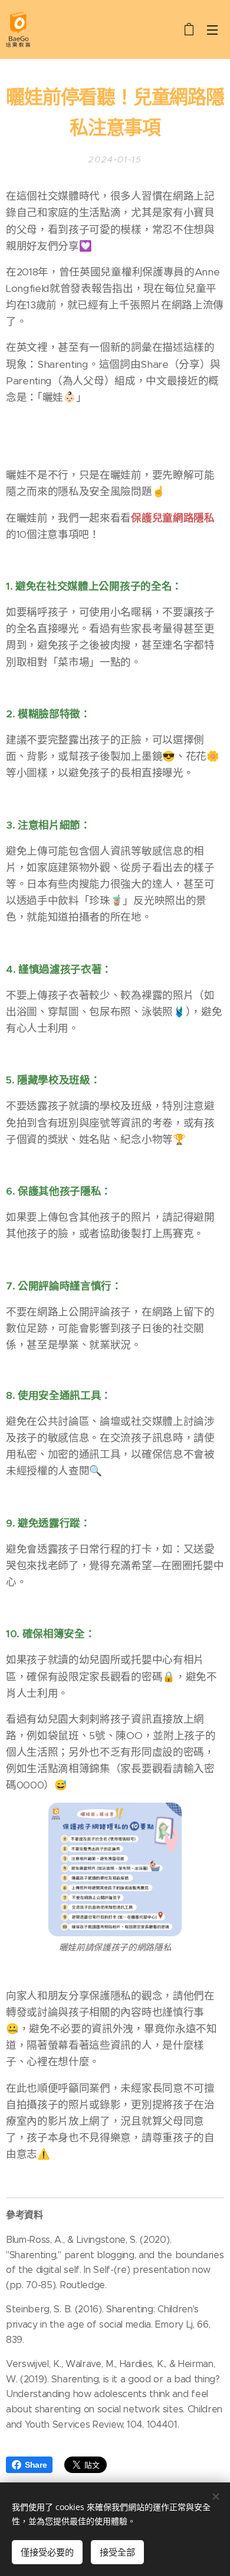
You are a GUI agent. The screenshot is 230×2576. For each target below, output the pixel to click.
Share (36, 2465)
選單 (212, 29)
